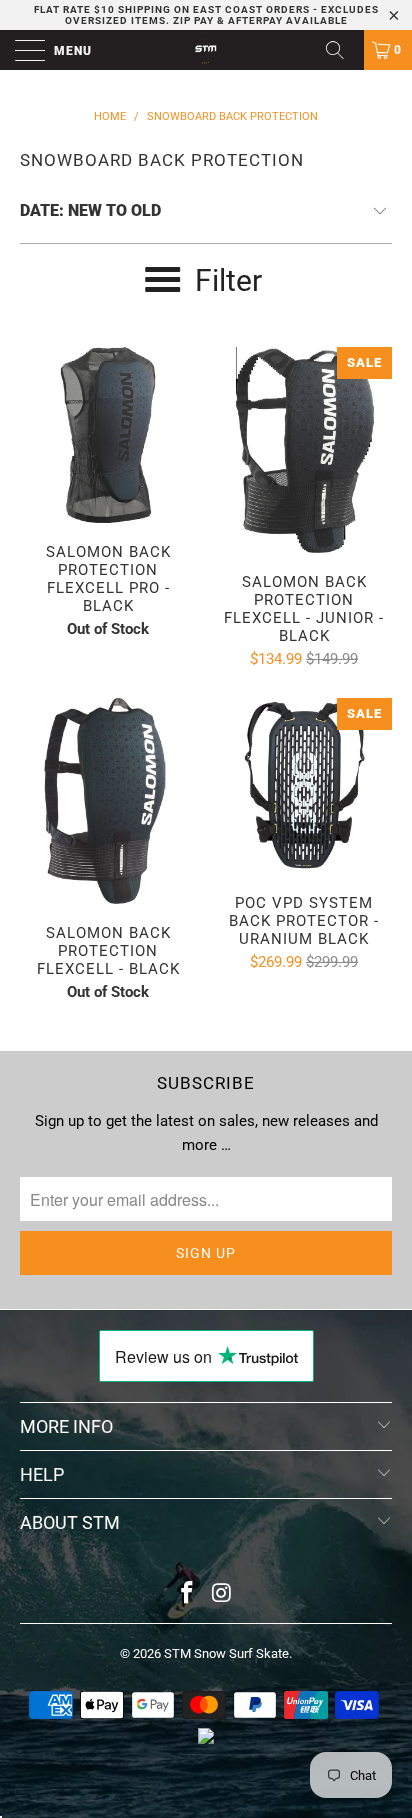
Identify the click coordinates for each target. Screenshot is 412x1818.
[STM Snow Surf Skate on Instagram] (223, 1594)
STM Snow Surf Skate (226, 1653)
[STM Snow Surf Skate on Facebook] (188, 1594)
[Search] (342, 50)
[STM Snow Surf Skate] (206, 50)
